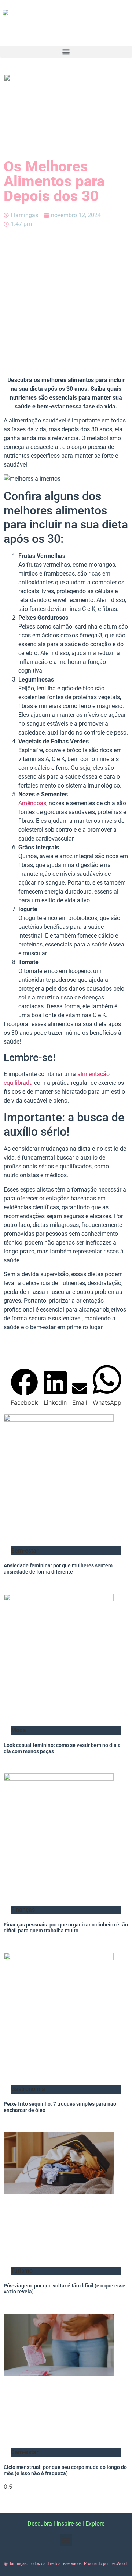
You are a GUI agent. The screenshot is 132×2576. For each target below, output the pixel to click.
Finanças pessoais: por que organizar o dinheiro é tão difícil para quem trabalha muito (66, 1928)
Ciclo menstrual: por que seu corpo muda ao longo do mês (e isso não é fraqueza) (65, 2470)
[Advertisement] (66, 302)
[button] (66, 52)
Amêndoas (32, 803)
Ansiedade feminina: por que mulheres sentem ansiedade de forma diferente (58, 1569)
